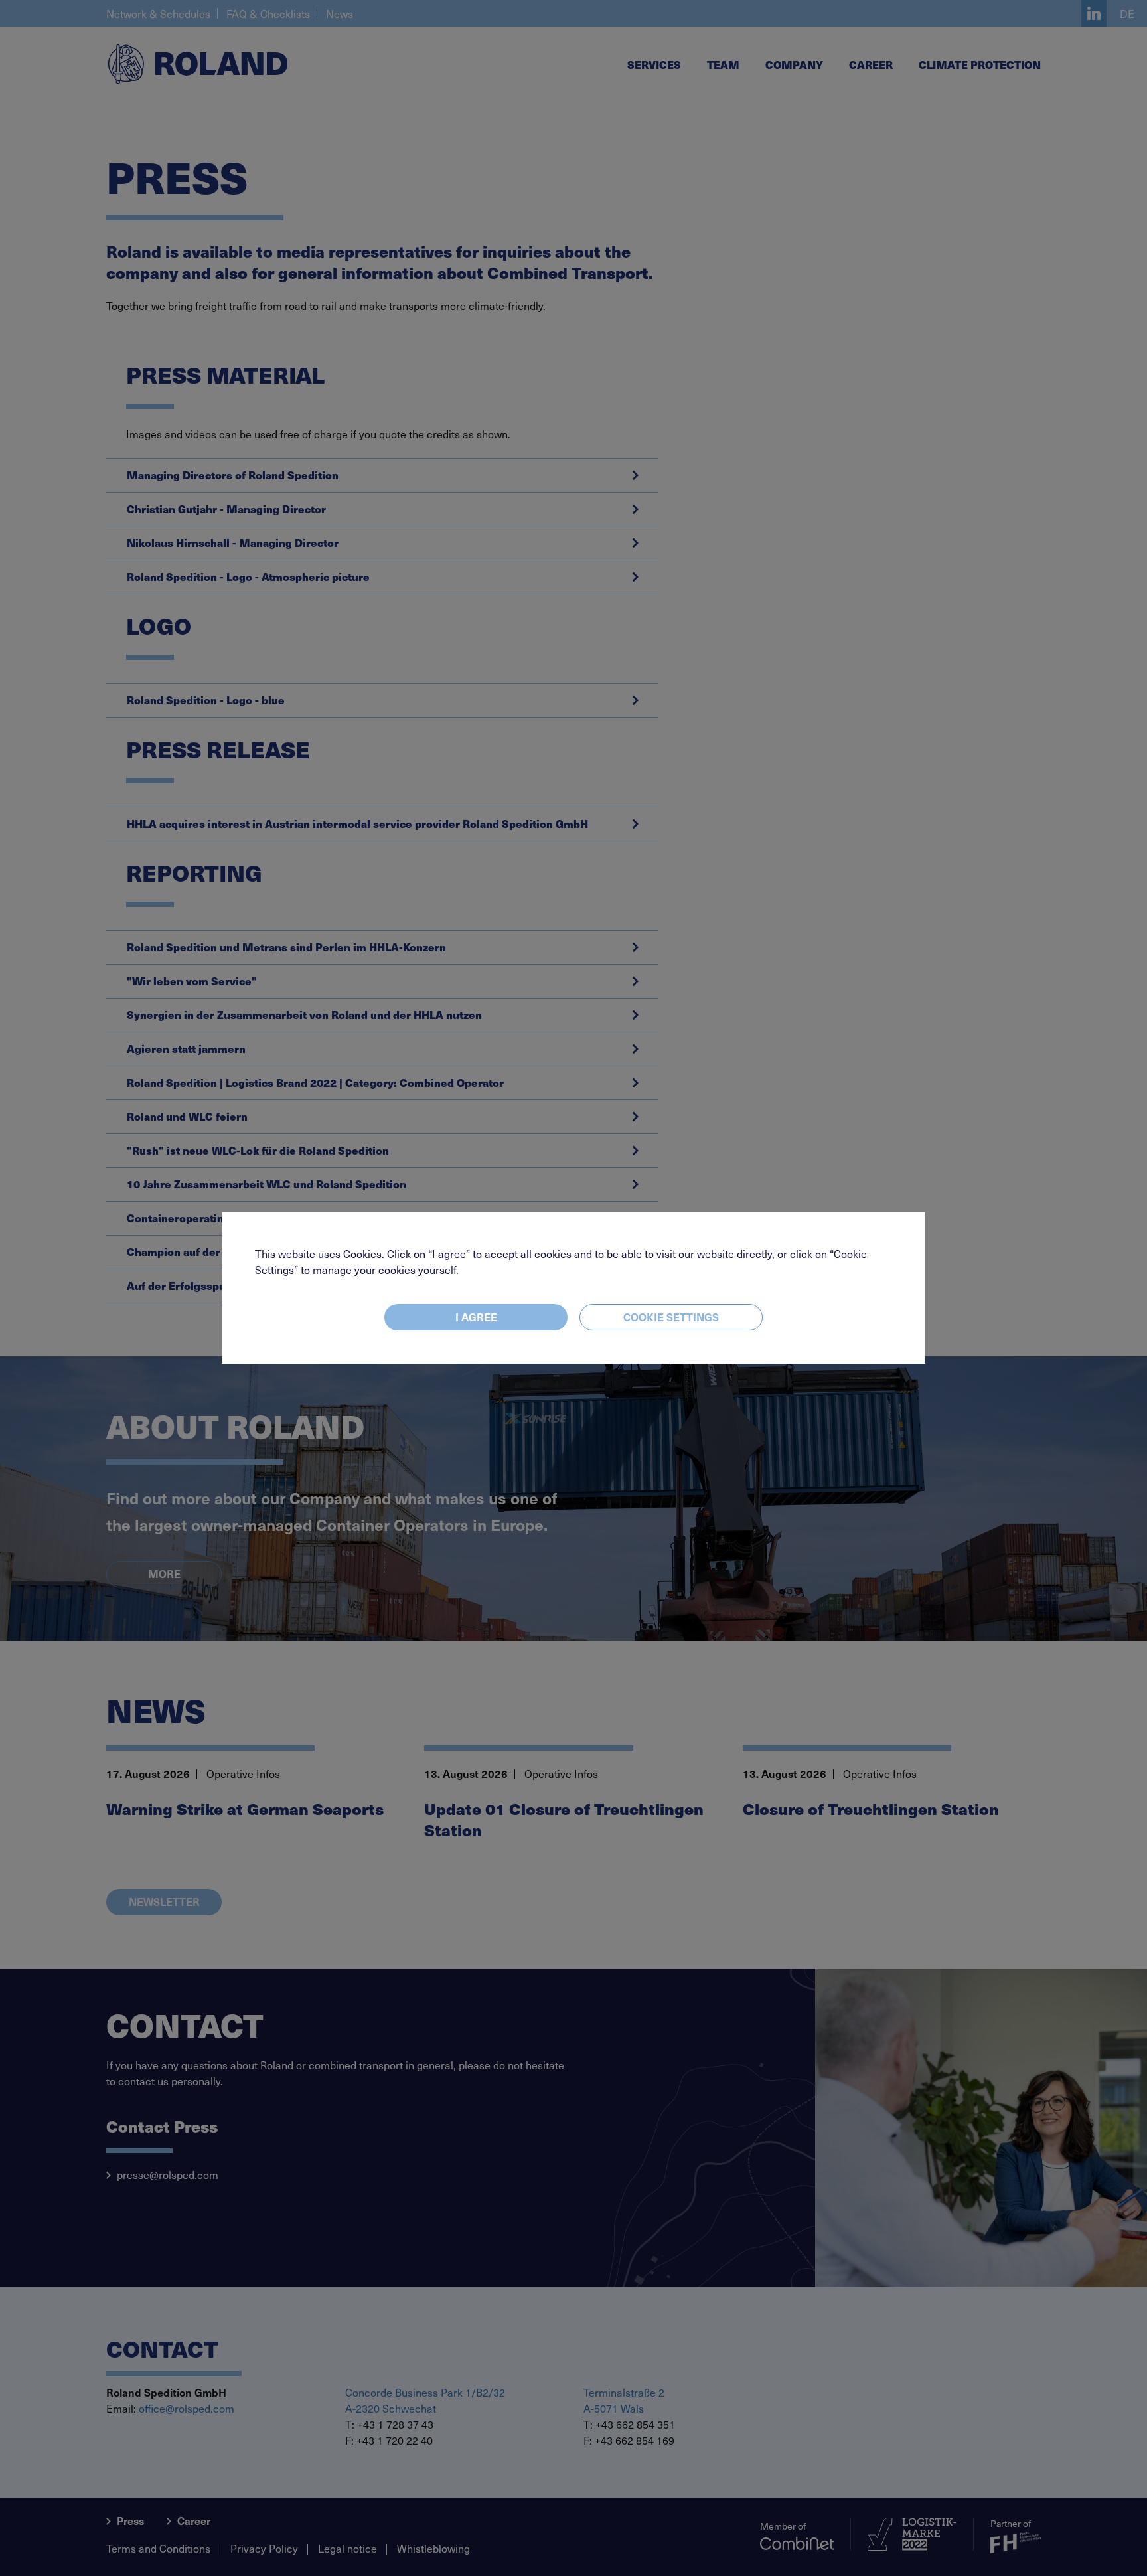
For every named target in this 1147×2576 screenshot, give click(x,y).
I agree (476, 1317)
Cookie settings (671, 1317)
